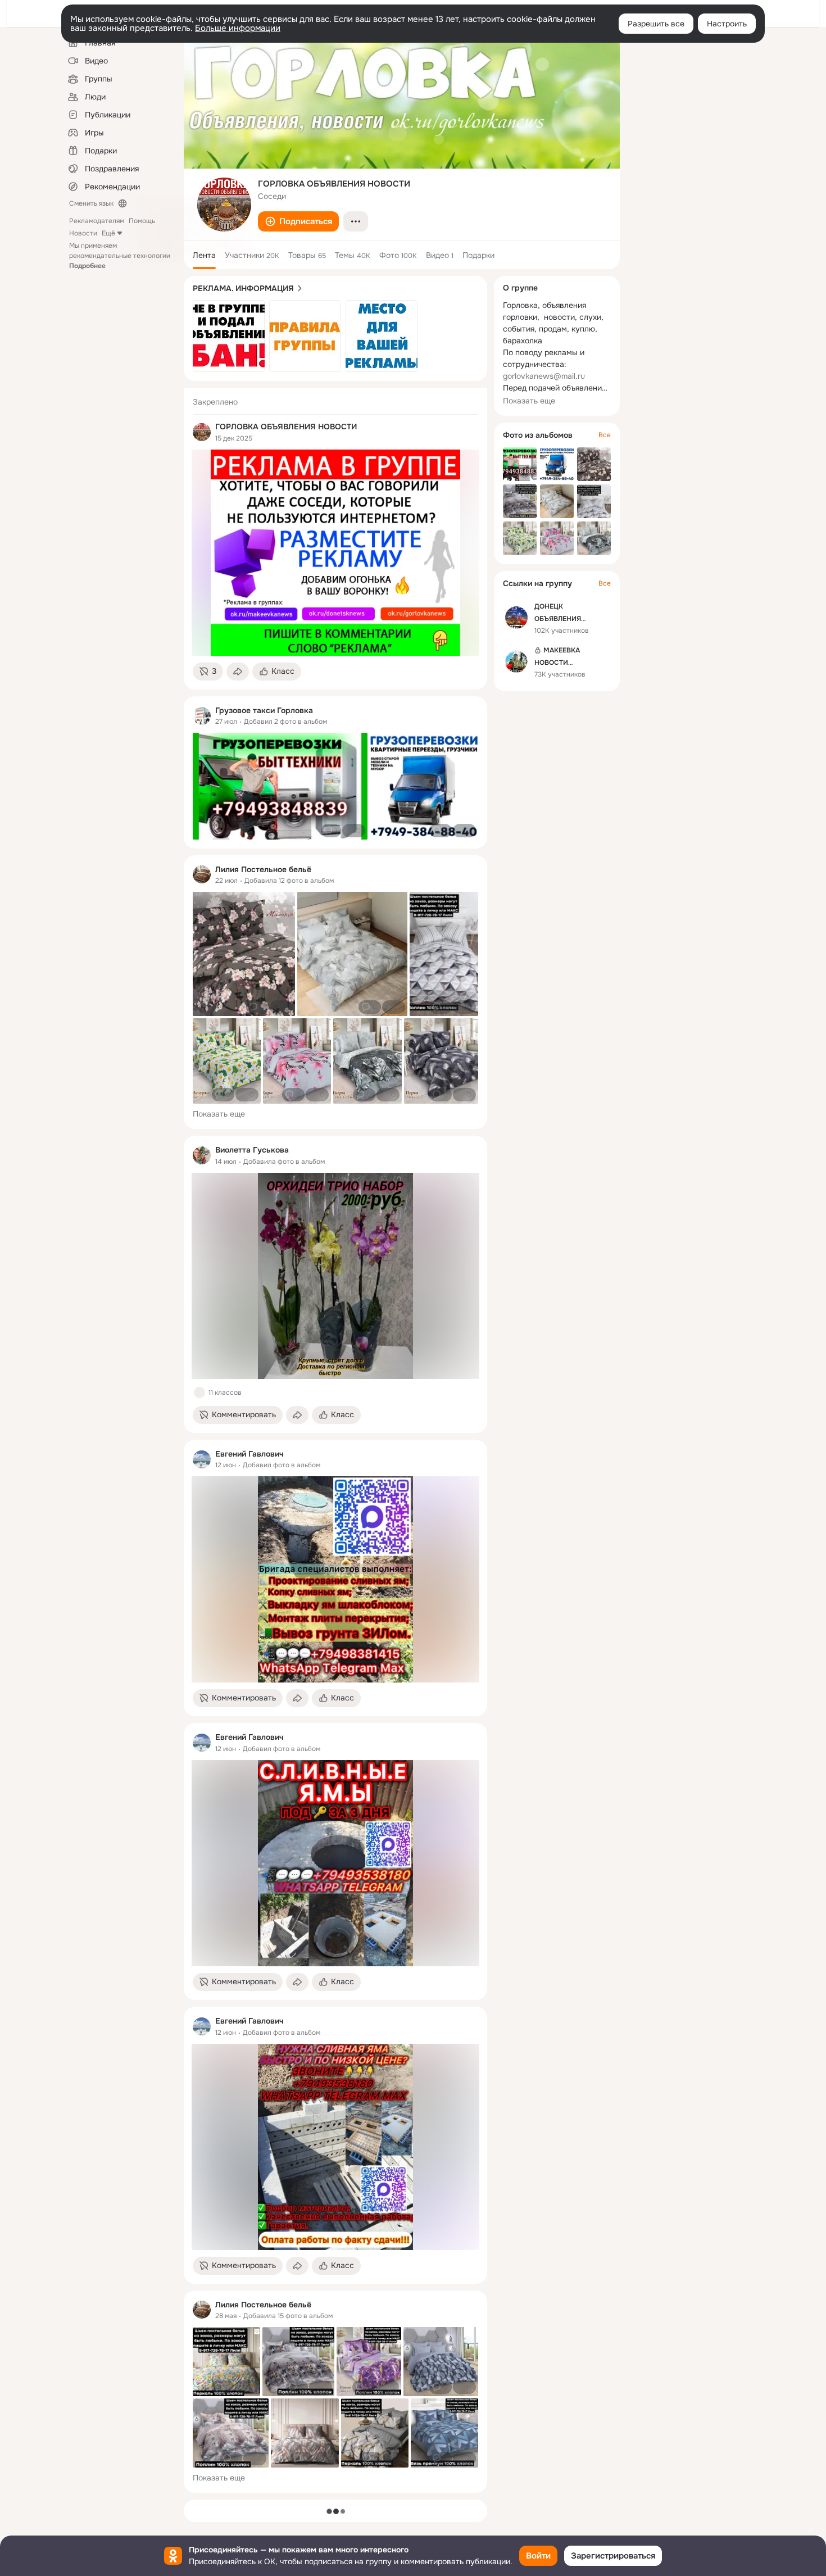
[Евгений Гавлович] (202, 1459)
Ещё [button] (108, 233)
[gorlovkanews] (202, 432)
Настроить (727, 24)
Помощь (142, 221)
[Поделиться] (238, 672)
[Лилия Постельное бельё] (202, 874)
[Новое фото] (229, 336)
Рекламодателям (97, 221)
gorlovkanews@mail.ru (544, 376)
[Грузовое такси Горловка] (202, 716)
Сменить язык (91, 203)
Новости (83, 233)
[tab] (204, 255)
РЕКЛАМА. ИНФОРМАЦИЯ (243, 288)
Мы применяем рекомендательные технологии (120, 256)
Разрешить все (656, 24)
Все (605, 435)
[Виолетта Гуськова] (202, 1155)
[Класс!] (199, 1393)
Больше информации (238, 28)
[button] (298, 221)
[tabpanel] (335, 1440)
